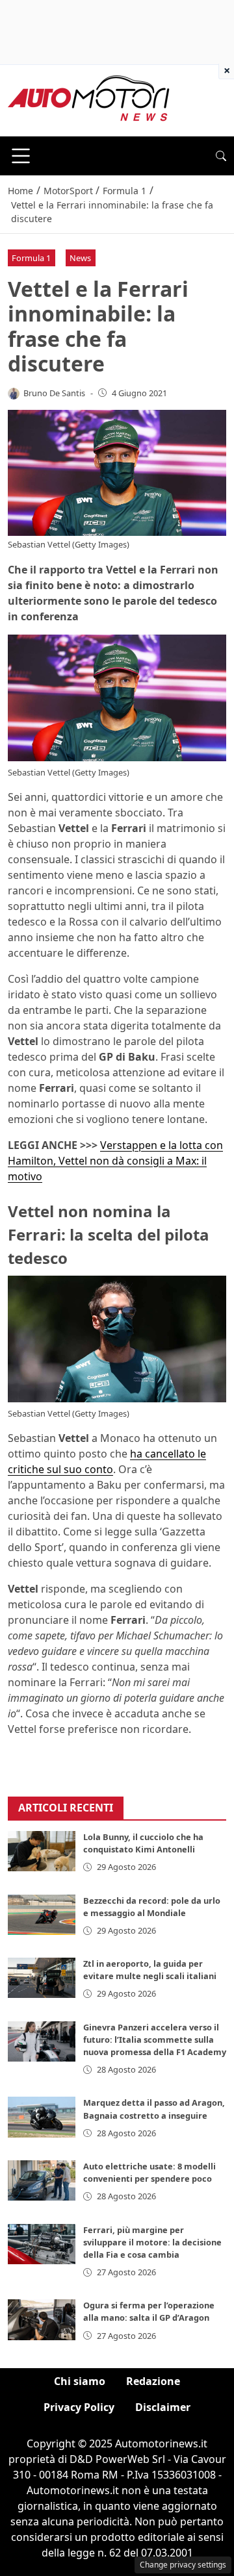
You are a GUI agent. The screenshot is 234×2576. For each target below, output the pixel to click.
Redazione (153, 2381)
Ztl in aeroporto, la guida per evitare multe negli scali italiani (150, 1970)
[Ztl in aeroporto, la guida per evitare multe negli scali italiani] (42, 1978)
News (80, 258)
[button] (221, 156)
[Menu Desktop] (21, 156)
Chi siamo (80, 2381)
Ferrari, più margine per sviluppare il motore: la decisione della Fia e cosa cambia (152, 2242)
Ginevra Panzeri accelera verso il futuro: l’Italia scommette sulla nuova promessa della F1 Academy (155, 2039)
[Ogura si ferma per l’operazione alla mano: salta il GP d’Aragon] (42, 2319)
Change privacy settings (183, 2565)
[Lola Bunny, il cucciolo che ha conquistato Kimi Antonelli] (42, 1851)
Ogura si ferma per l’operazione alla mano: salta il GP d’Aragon (149, 2311)
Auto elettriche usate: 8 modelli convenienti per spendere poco (149, 2172)
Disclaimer (163, 2407)
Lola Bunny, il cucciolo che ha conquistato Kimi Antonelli (143, 1843)
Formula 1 (31, 258)
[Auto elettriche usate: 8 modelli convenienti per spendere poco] (42, 2180)
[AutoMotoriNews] (89, 99)
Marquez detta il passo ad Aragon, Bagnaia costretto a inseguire (154, 2109)
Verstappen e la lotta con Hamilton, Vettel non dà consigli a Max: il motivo (115, 1161)
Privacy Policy (79, 2407)
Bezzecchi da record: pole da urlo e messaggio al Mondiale (152, 1907)
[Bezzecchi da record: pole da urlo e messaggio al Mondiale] (42, 1915)
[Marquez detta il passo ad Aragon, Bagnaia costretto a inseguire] (42, 2117)
